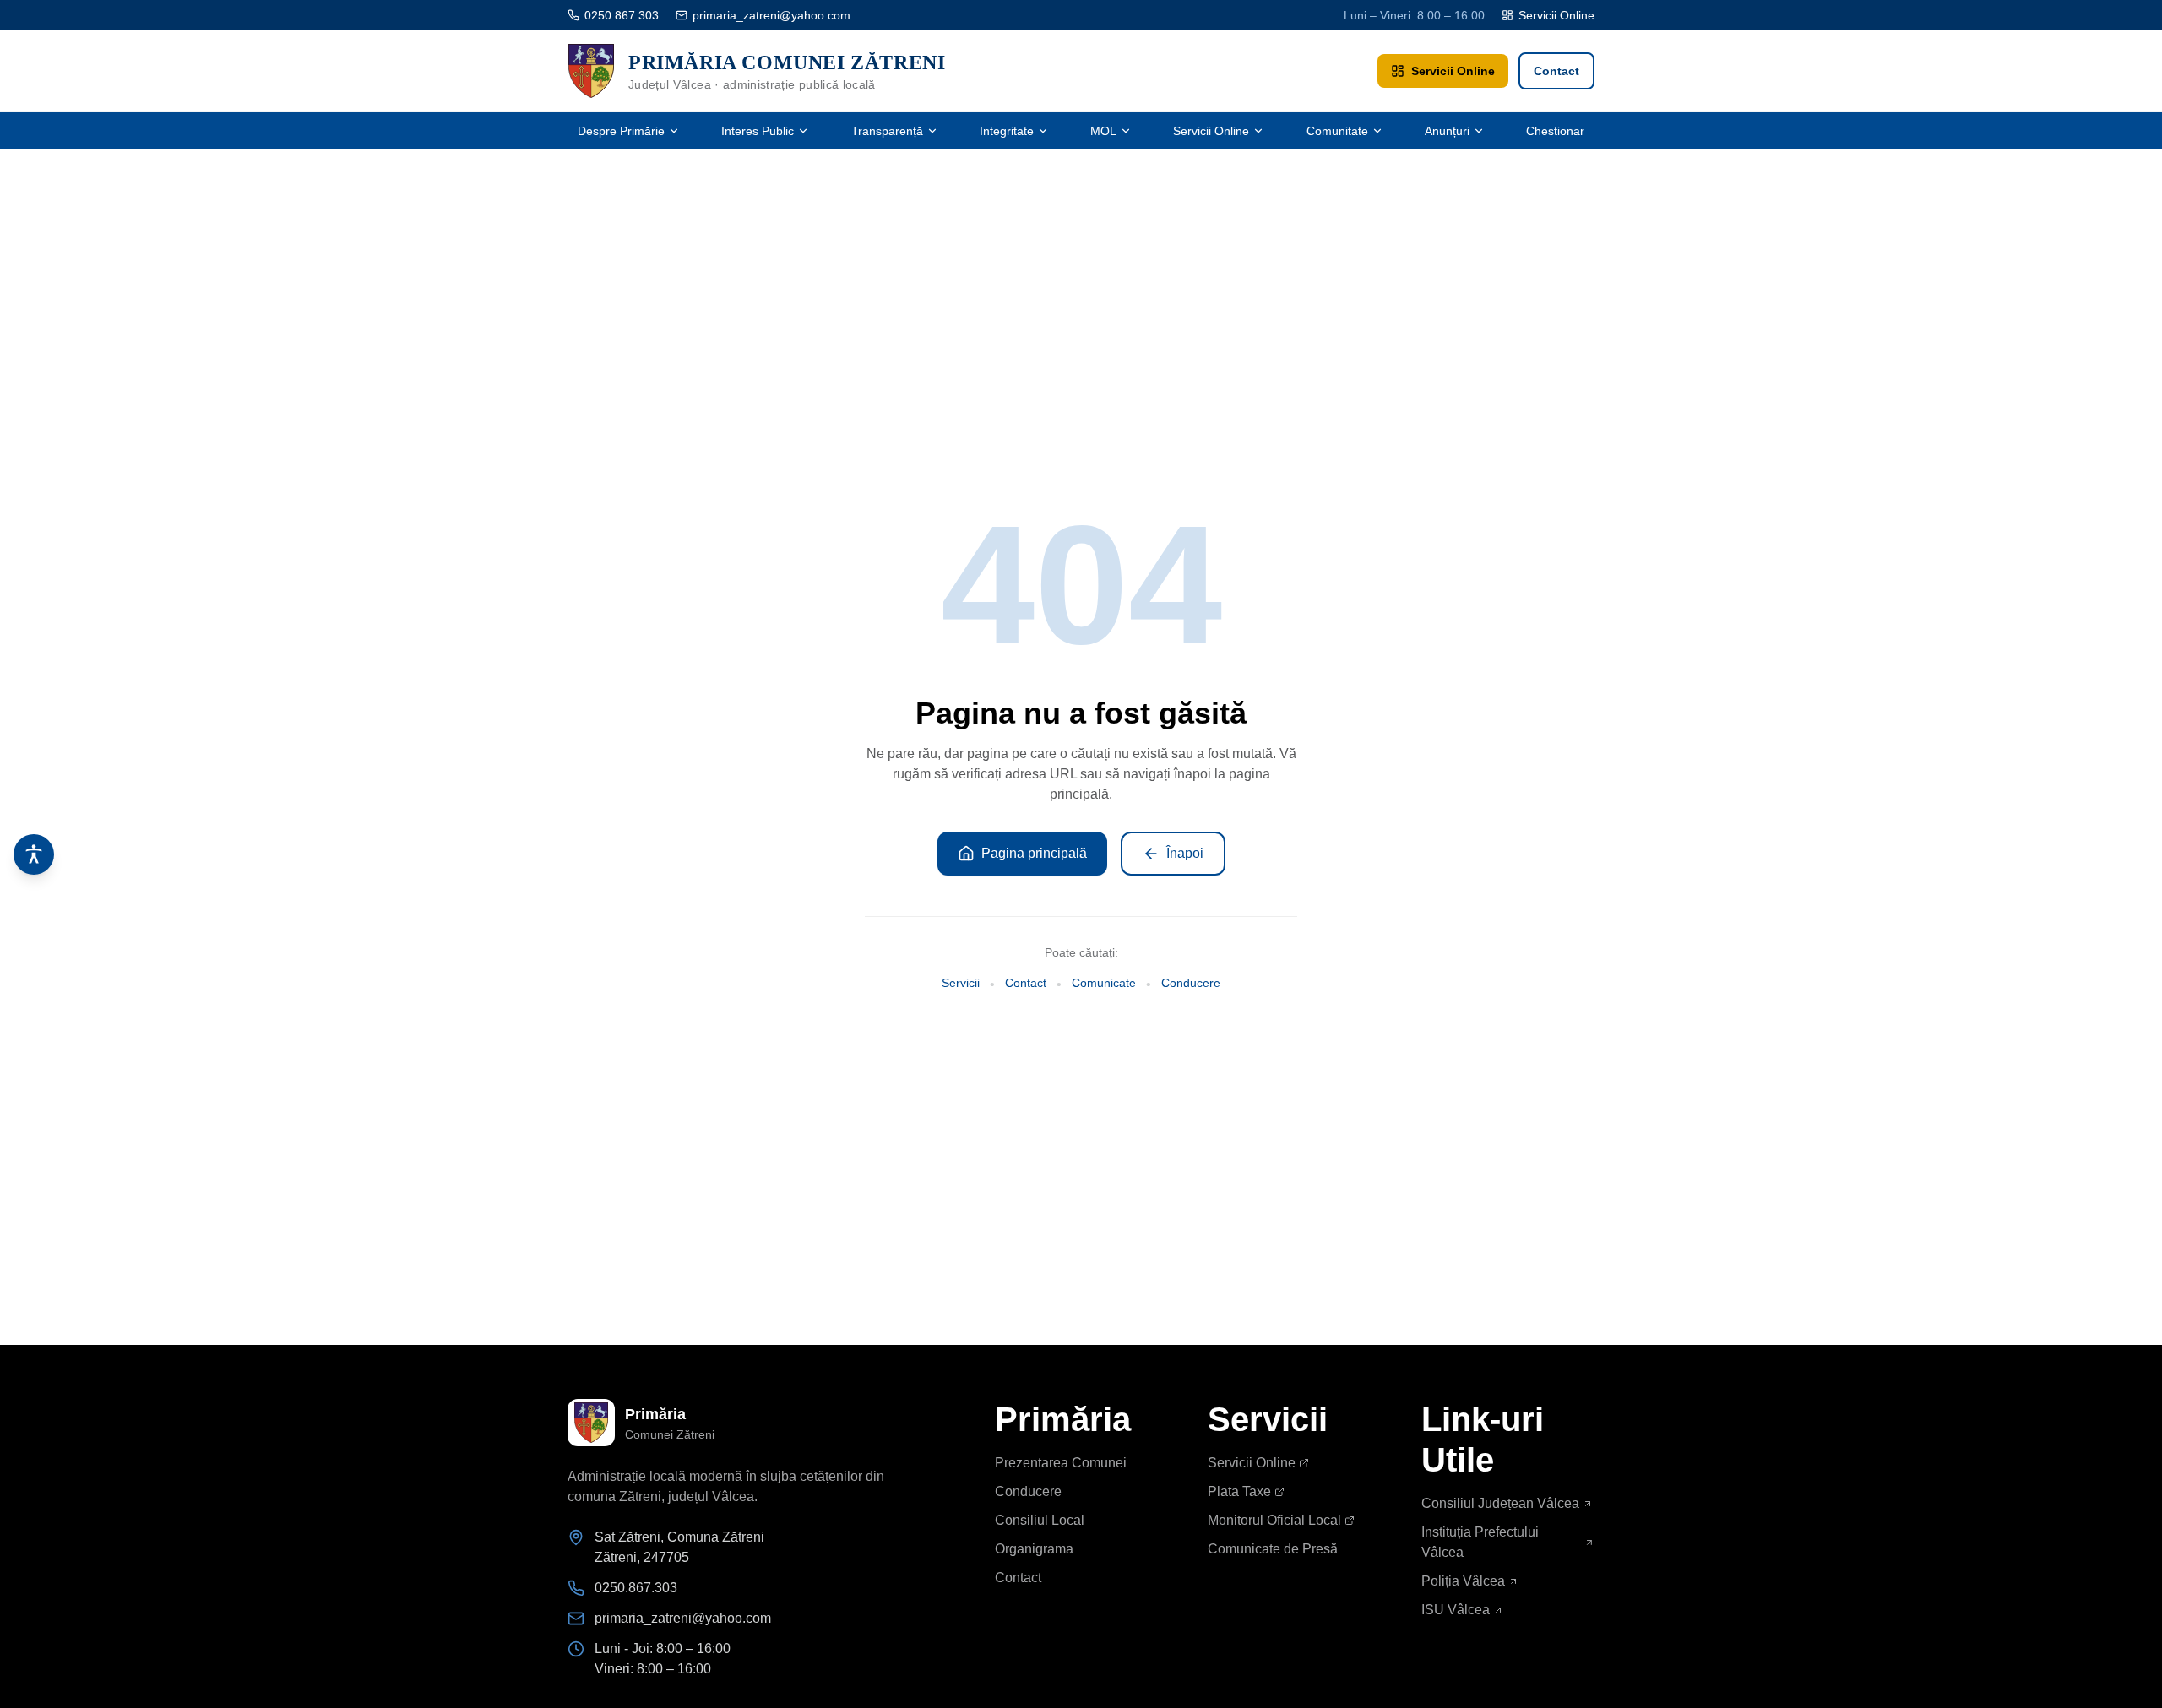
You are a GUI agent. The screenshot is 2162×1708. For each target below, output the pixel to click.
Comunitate (1337, 131)
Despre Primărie (621, 131)
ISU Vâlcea (1456, 1610)
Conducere (1191, 983)
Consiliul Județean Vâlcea (1500, 1503)
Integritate (1007, 131)
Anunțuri (1447, 131)
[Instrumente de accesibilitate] (34, 854)
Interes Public (758, 131)
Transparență (887, 131)
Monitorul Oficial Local (1274, 1520)
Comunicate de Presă (1273, 1549)
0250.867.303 (622, 15)
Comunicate (1104, 983)
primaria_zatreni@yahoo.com (771, 15)
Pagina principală (1034, 853)
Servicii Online (1556, 15)
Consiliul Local (1040, 1520)
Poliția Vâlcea (1463, 1581)
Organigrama (1034, 1549)
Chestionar (1555, 131)
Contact (1556, 71)
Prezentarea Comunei (1061, 1463)
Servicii (961, 983)
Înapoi (1185, 853)
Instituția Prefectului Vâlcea (1480, 1542)
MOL (1103, 131)
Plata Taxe (1239, 1491)
